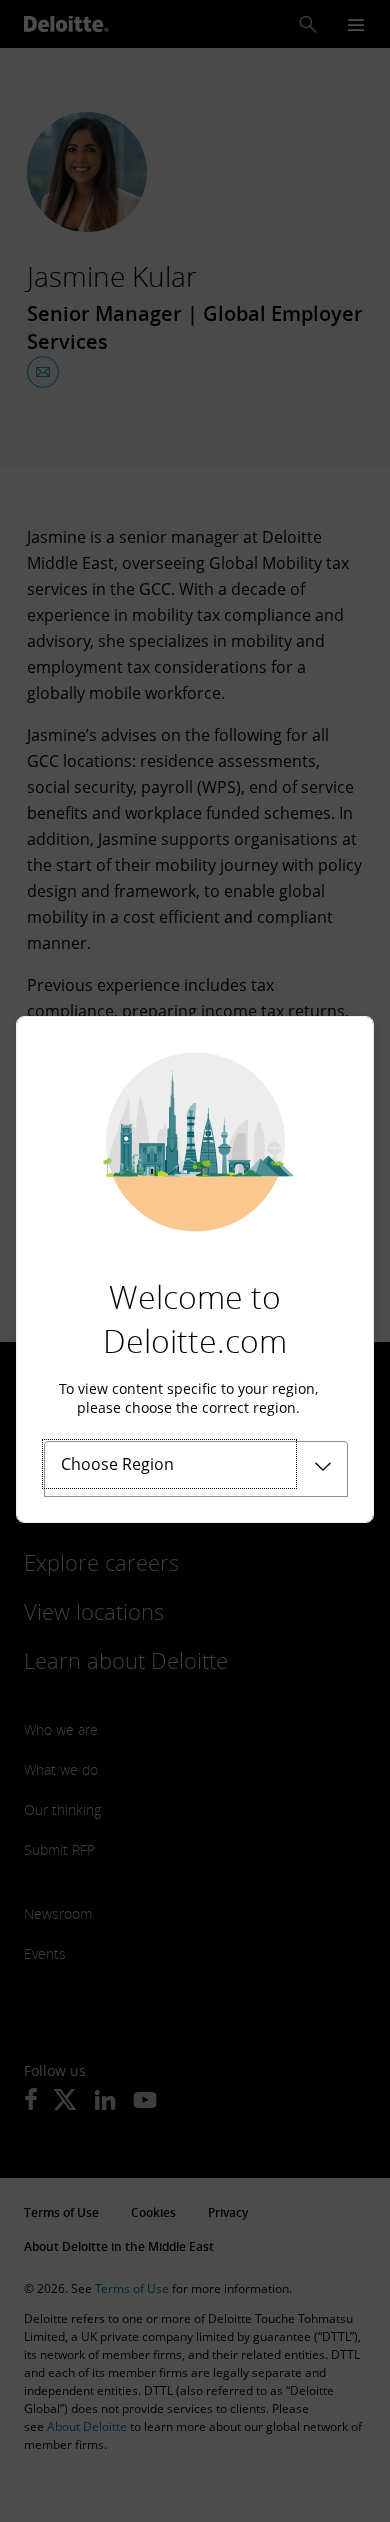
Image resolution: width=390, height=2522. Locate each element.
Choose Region (117, 1464)
